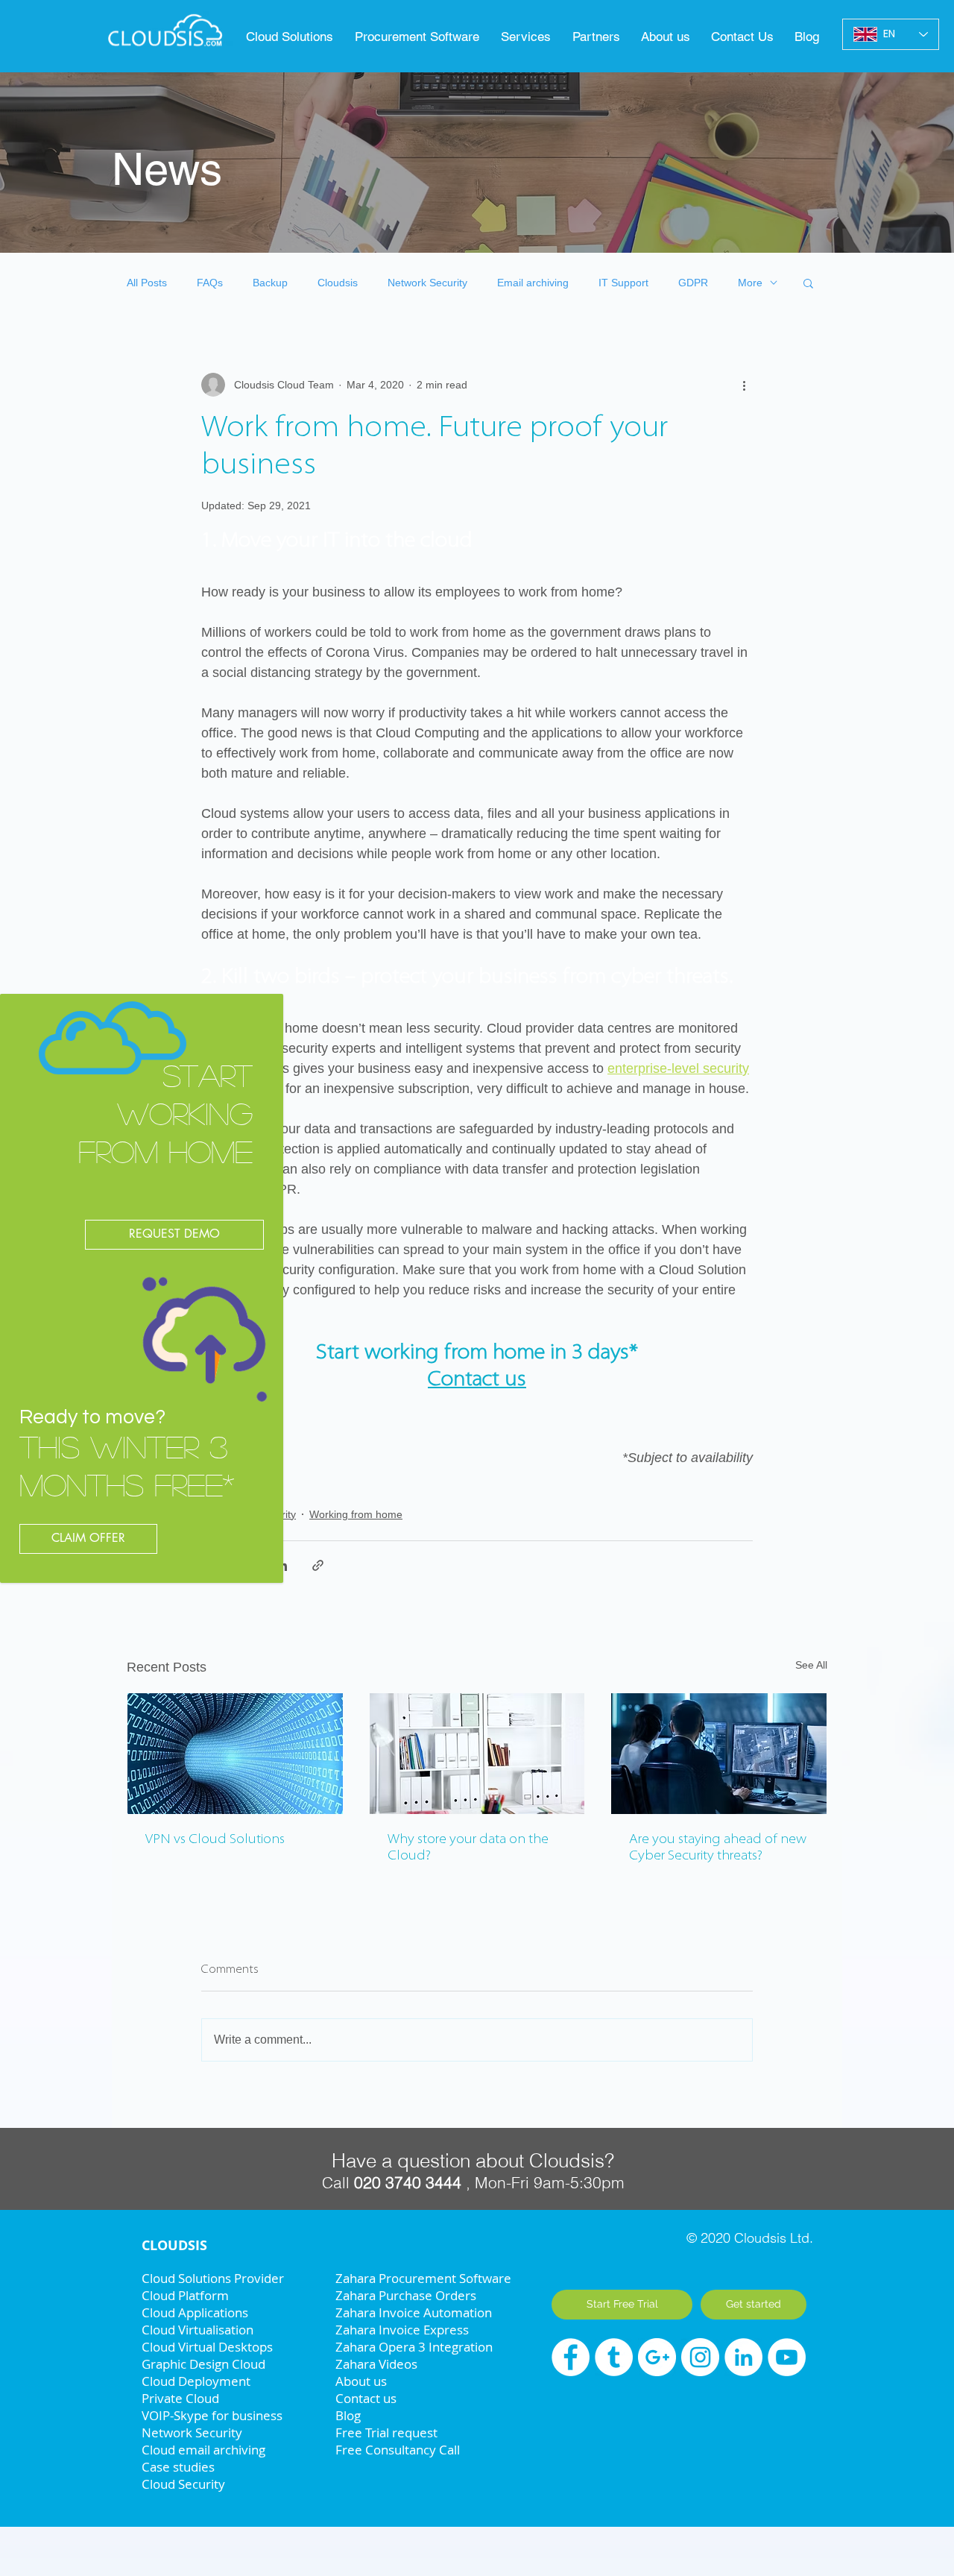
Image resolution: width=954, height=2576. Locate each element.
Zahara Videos (376, 2364)
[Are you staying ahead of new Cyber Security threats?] (719, 1754)
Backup (270, 283)
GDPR (693, 283)
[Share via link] (318, 1565)
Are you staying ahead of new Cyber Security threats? (718, 1848)
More (750, 283)
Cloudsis (338, 283)
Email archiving (533, 283)
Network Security (427, 283)
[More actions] (744, 385)
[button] (420, 37)
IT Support (623, 283)
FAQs (210, 283)
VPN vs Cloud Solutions (215, 1840)
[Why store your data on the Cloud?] (477, 1754)
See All (811, 1665)
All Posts (147, 283)
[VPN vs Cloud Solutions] (235, 1754)
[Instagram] (700, 2357)
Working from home (356, 1514)
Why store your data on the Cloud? (468, 1848)
